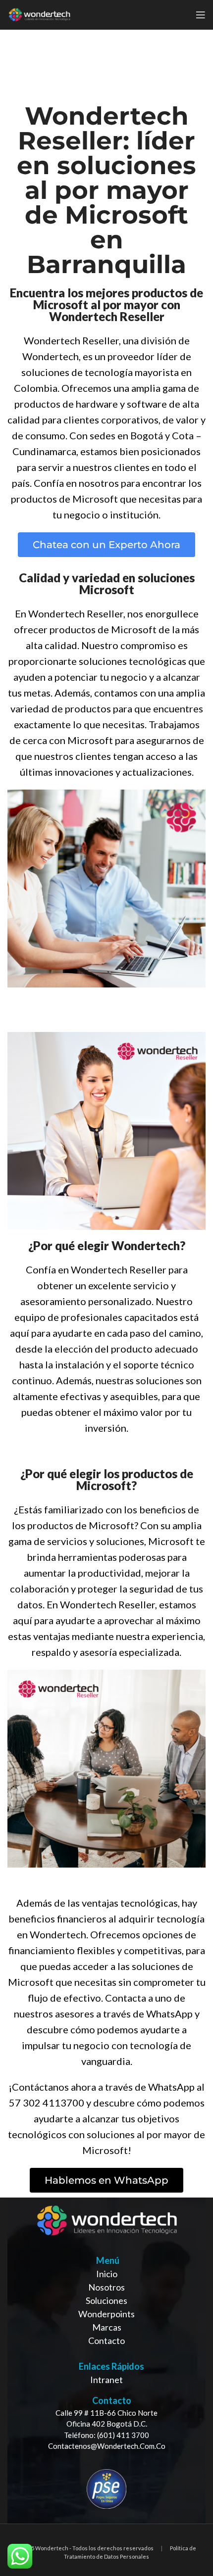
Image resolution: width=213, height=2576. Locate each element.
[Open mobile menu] (201, 15)
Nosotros (106, 2287)
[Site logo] (39, 14)
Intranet (106, 2380)
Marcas (107, 2327)
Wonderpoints (106, 2314)
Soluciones (106, 2300)
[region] (106, 2361)
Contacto (106, 2341)
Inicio (107, 2274)
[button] (106, 545)
